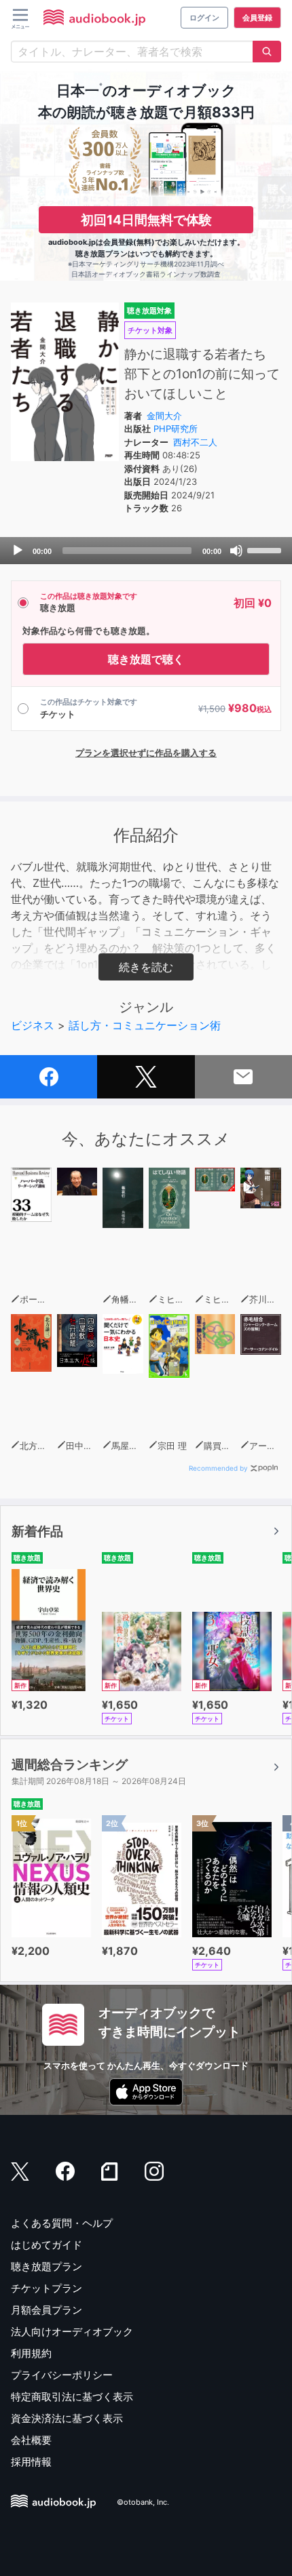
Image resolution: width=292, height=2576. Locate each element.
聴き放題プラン (47, 2266)
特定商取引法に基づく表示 (72, 2397)
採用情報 (31, 2462)
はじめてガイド (47, 2245)
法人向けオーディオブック (72, 2332)
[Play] (18, 551)
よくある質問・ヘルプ (62, 2223)
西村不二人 (195, 442)
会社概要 (31, 2440)
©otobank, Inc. (143, 2502)
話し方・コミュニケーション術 (145, 1025)
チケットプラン (47, 2288)
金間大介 (164, 416)
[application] (146, 551)
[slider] (266, 549)
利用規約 (31, 2353)
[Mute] (236, 551)
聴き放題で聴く (146, 659)
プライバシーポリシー (62, 2375)
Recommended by (218, 1468)
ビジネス (33, 1025)
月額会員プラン (47, 2310)
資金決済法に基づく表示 (67, 2418)
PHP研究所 (176, 429)
